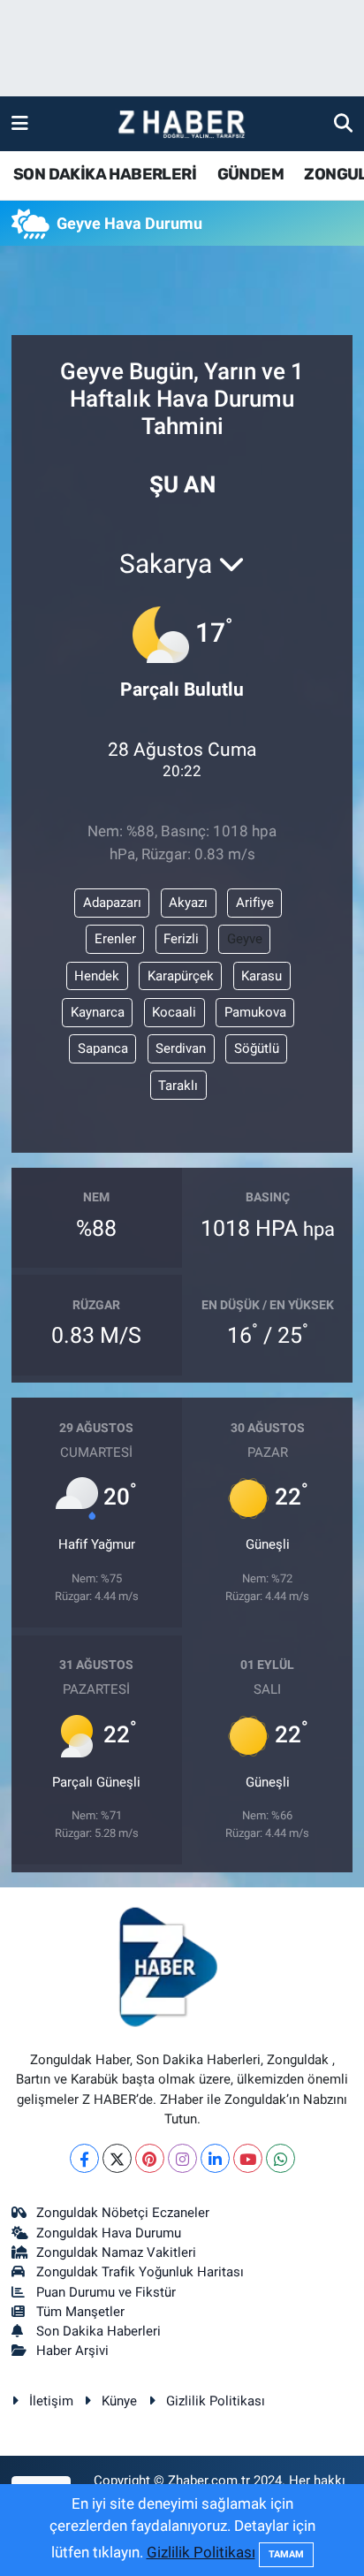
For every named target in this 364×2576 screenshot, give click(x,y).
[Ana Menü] (20, 123)
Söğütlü (257, 1048)
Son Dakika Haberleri (99, 2331)
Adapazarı (112, 903)
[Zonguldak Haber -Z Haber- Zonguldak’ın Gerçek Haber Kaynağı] (181, 124)
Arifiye (255, 903)
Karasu (262, 976)
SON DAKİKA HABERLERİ (105, 174)
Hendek (97, 976)
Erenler (115, 939)
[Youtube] (248, 2158)
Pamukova (255, 1012)
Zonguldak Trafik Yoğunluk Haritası (140, 2272)
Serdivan (181, 1048)
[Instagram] (182, 2158)
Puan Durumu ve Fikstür (106, 2292)
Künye (119, 2401)
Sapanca (103, 1048)
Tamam (286, 2554)
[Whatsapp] (281, 2158)
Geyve (245, 939)
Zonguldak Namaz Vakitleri (116, 2252)
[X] (117, 2158)
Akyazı (188, 903)
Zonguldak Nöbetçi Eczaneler (123, 2213)
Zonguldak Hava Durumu (109, 2233)
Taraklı (178, 1086)
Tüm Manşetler (80, 2312)
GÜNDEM (250, 174)
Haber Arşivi (72, 2351)
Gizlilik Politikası (216, 2401)
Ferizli (181, 939)
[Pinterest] (150, 2158)
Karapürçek (181, 976)
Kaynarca (98, 1012)
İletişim (51, 2401)
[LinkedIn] (215, 2158)
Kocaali (174, 1012)
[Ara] (343, 123)
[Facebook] (84, 2158)
